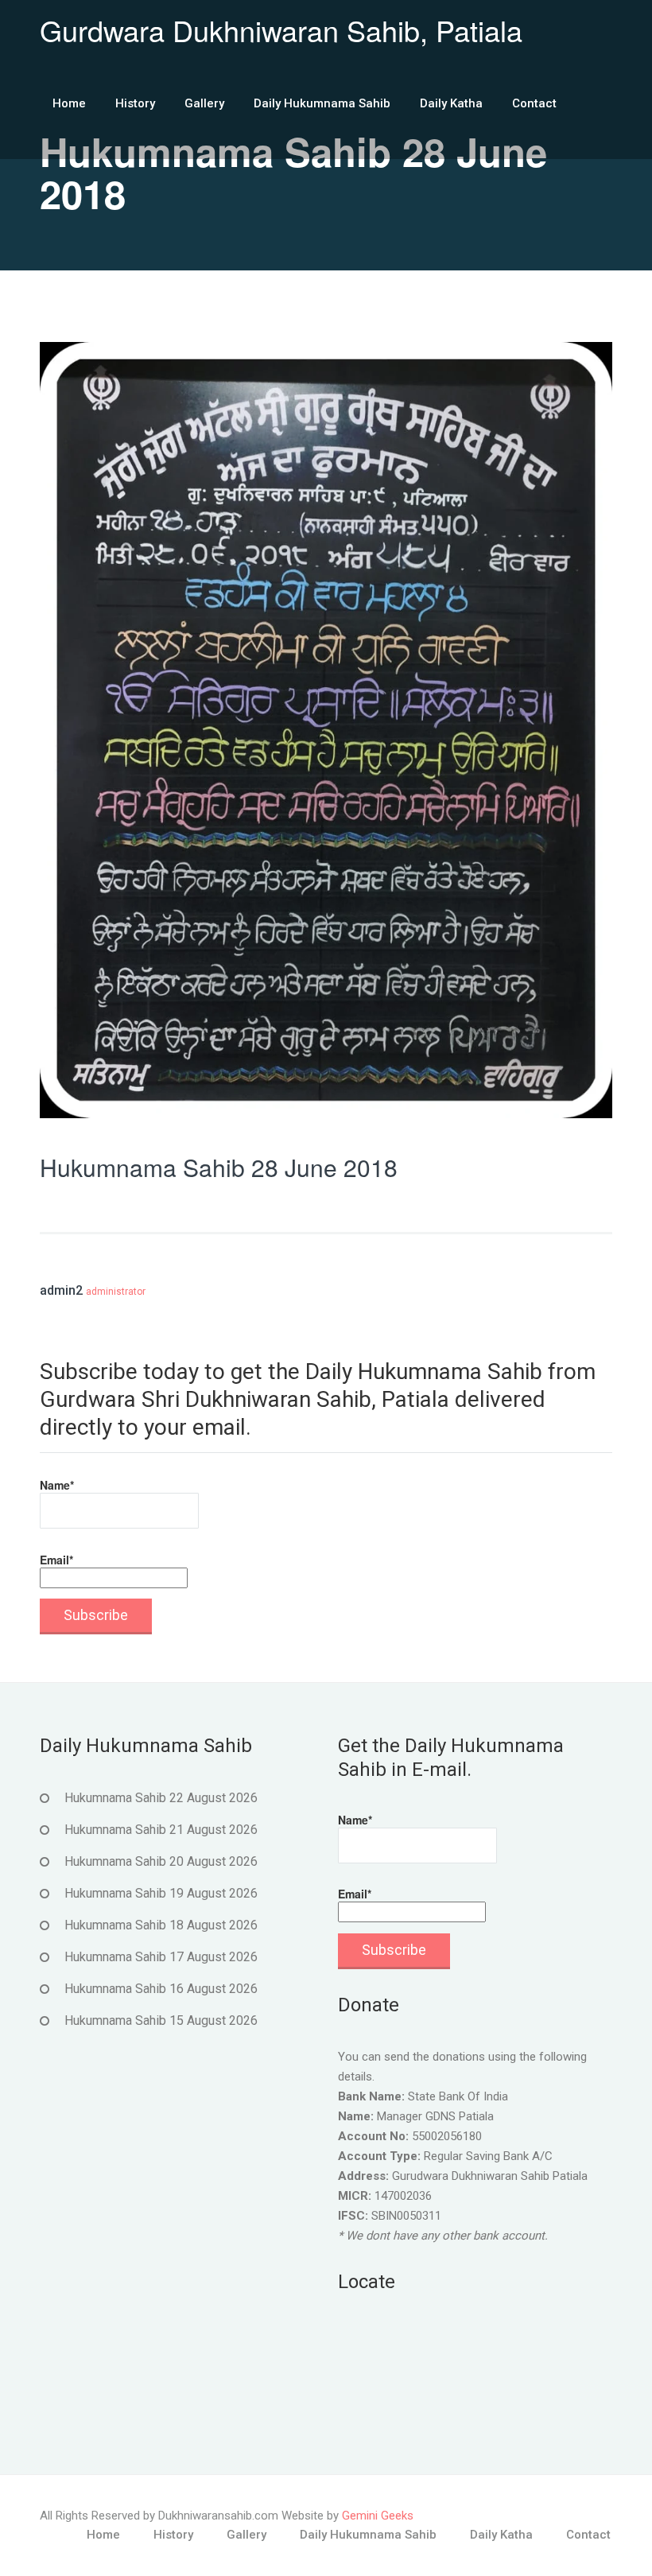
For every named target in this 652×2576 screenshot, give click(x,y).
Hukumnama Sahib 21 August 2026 (161, 1830)
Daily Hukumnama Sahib (322, 103)
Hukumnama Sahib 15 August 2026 (161, 2020)
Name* (57, 1485)
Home (69, 103)
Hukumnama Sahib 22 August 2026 (161, 1798)
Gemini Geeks (378, 2516)
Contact (534, 103)
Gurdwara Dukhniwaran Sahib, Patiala (281, 30)
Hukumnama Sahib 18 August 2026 (161, 1925)
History (135, 103)
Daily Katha (451, 103)
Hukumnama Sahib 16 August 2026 (161, 1989)
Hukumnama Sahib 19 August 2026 (161, 1893)
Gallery (204, 103)
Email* (56, 1560)
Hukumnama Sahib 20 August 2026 (161, 1861)
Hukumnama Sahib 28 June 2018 (219, 1167)
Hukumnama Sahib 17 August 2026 (161, 1957)
